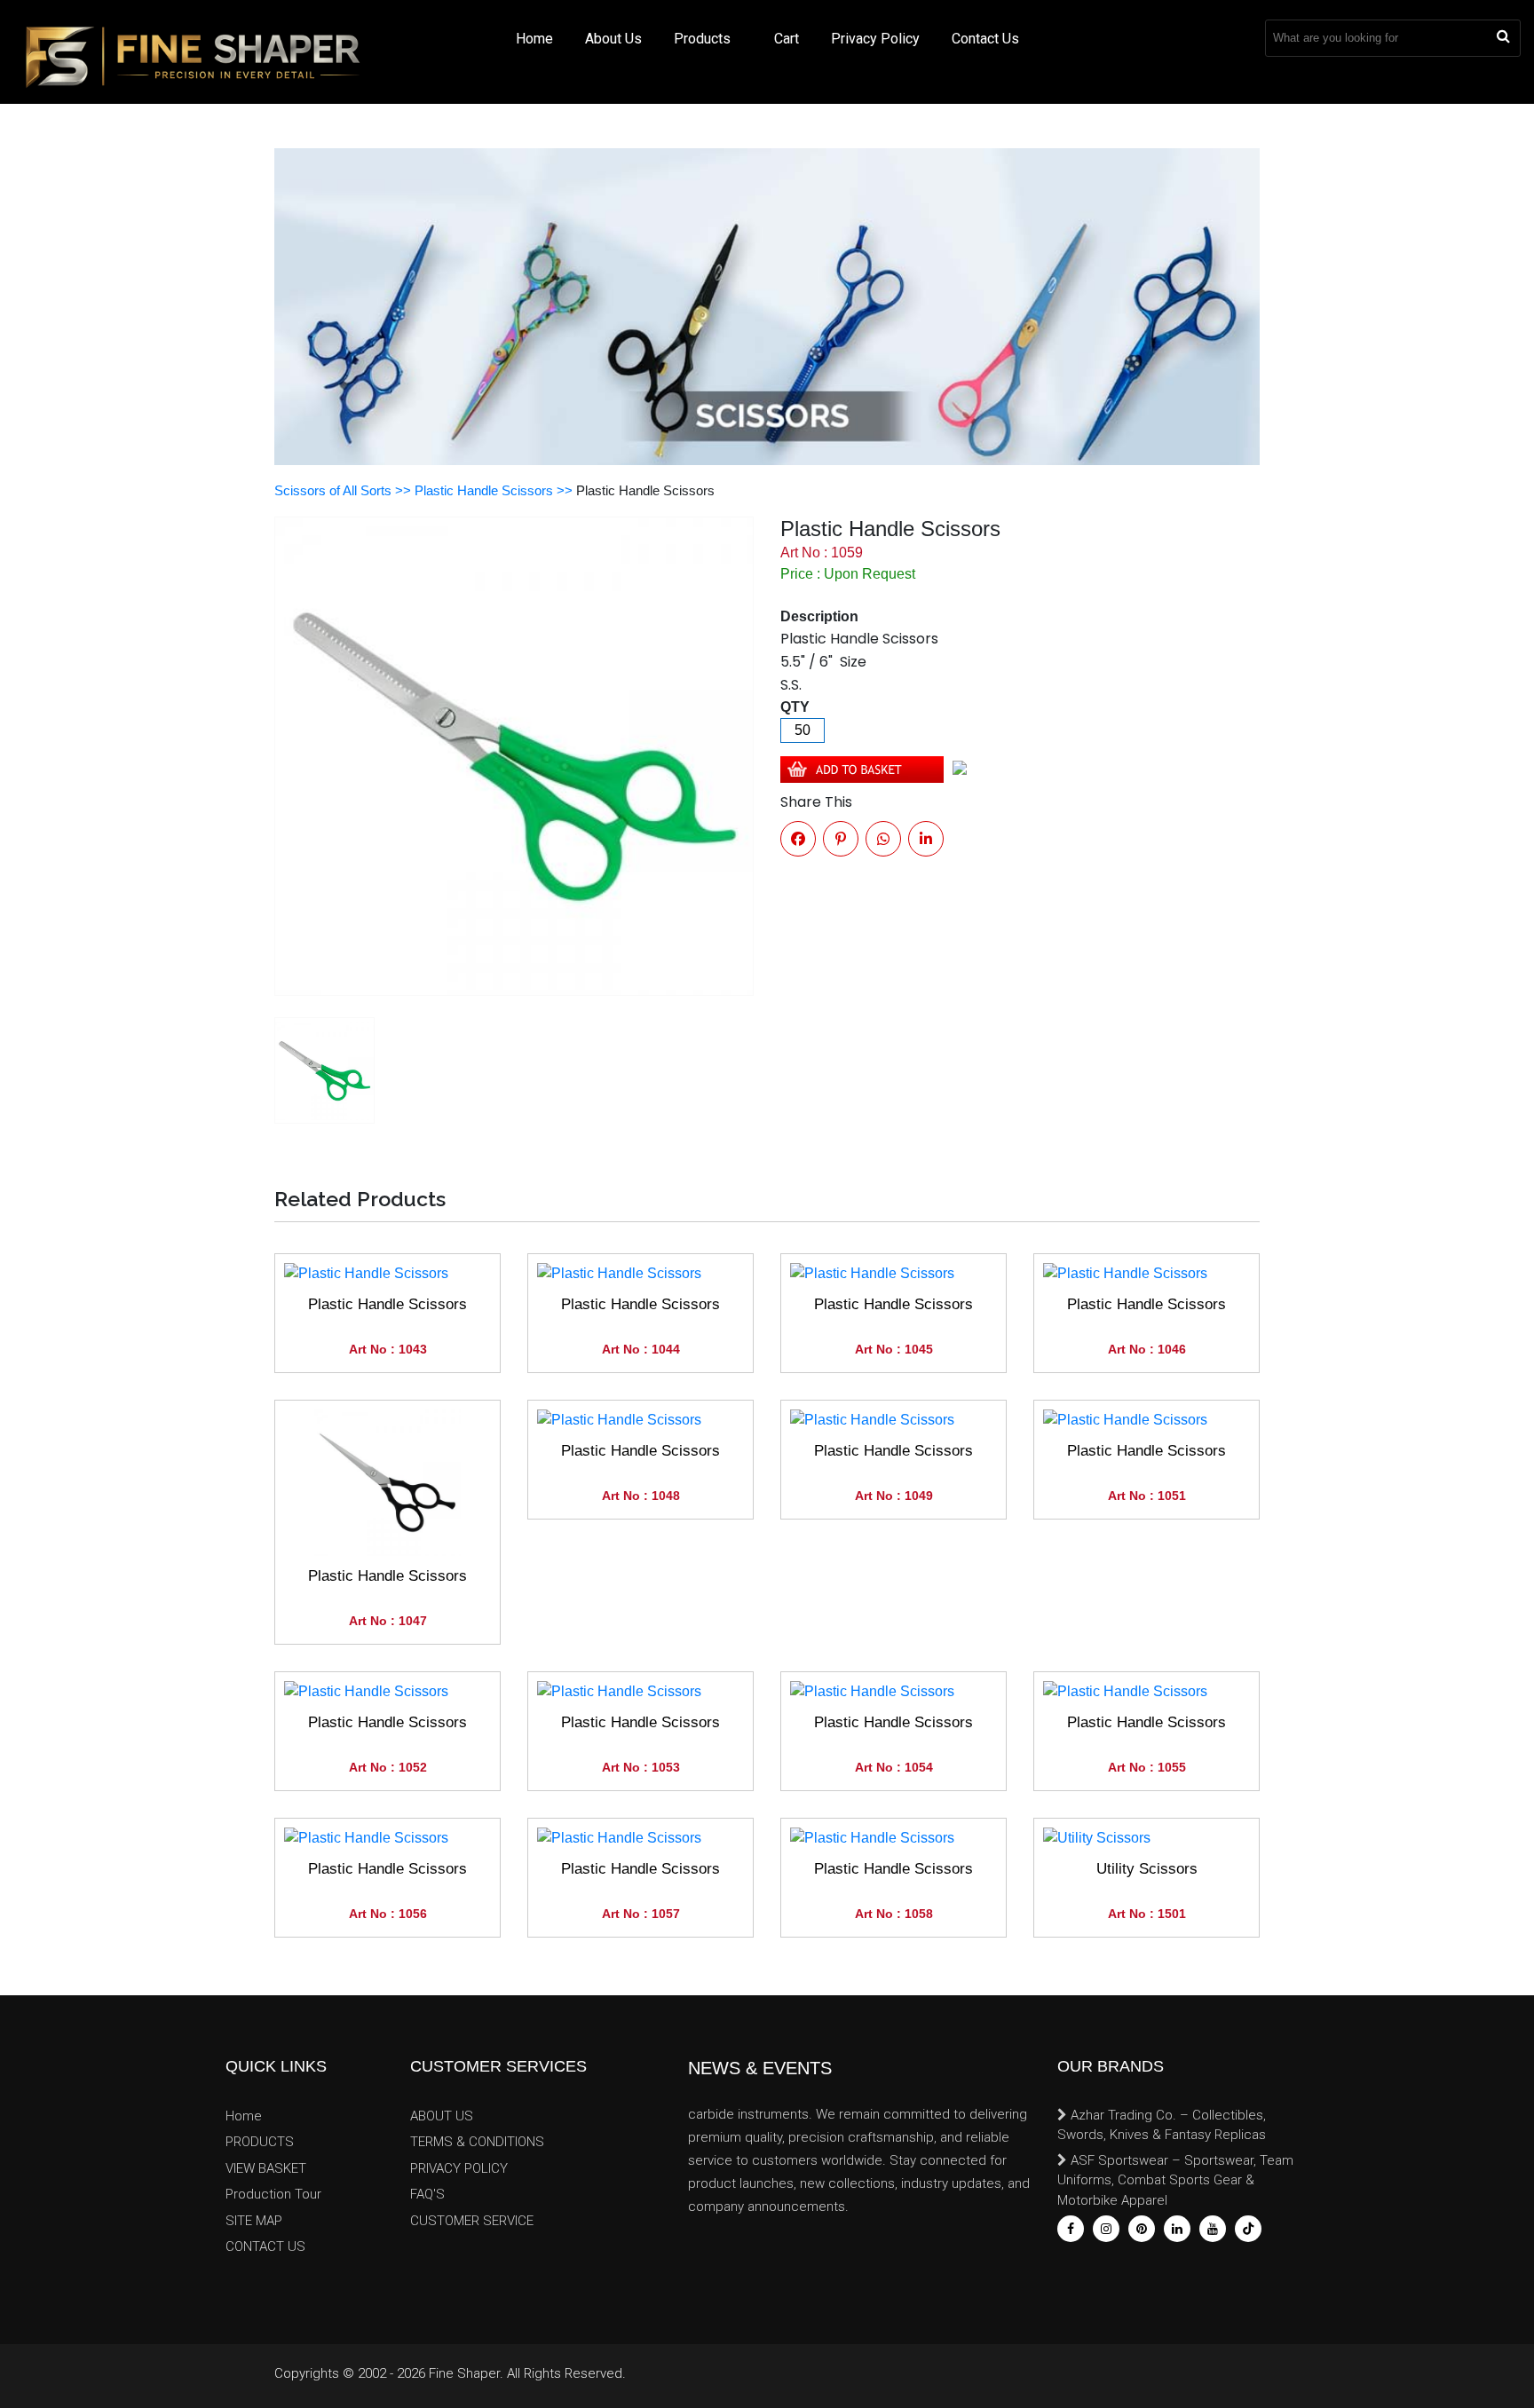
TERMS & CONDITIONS (477, 2142)
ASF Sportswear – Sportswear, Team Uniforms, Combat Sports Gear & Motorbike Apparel (1175, 2180)
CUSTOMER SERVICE (472, 2221)
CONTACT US (265, 2246)
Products (704, 39)
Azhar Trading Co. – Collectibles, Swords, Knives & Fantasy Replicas (1162, 2125)
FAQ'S (427, 2194)
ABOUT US (442, 2116)
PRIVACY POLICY (459, 2168)
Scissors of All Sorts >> (344, 490)
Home (534, 39)
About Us (613, 39)
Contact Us (985, 39)
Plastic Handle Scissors (387, 1304)
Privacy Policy (875, 39)
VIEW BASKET (266, 2168)
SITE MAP (254, 2221)
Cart (787, 39)
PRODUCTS (260, 2142)
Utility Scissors (1147, 1869)
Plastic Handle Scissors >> (495, 490)
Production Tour (273, 2194)
